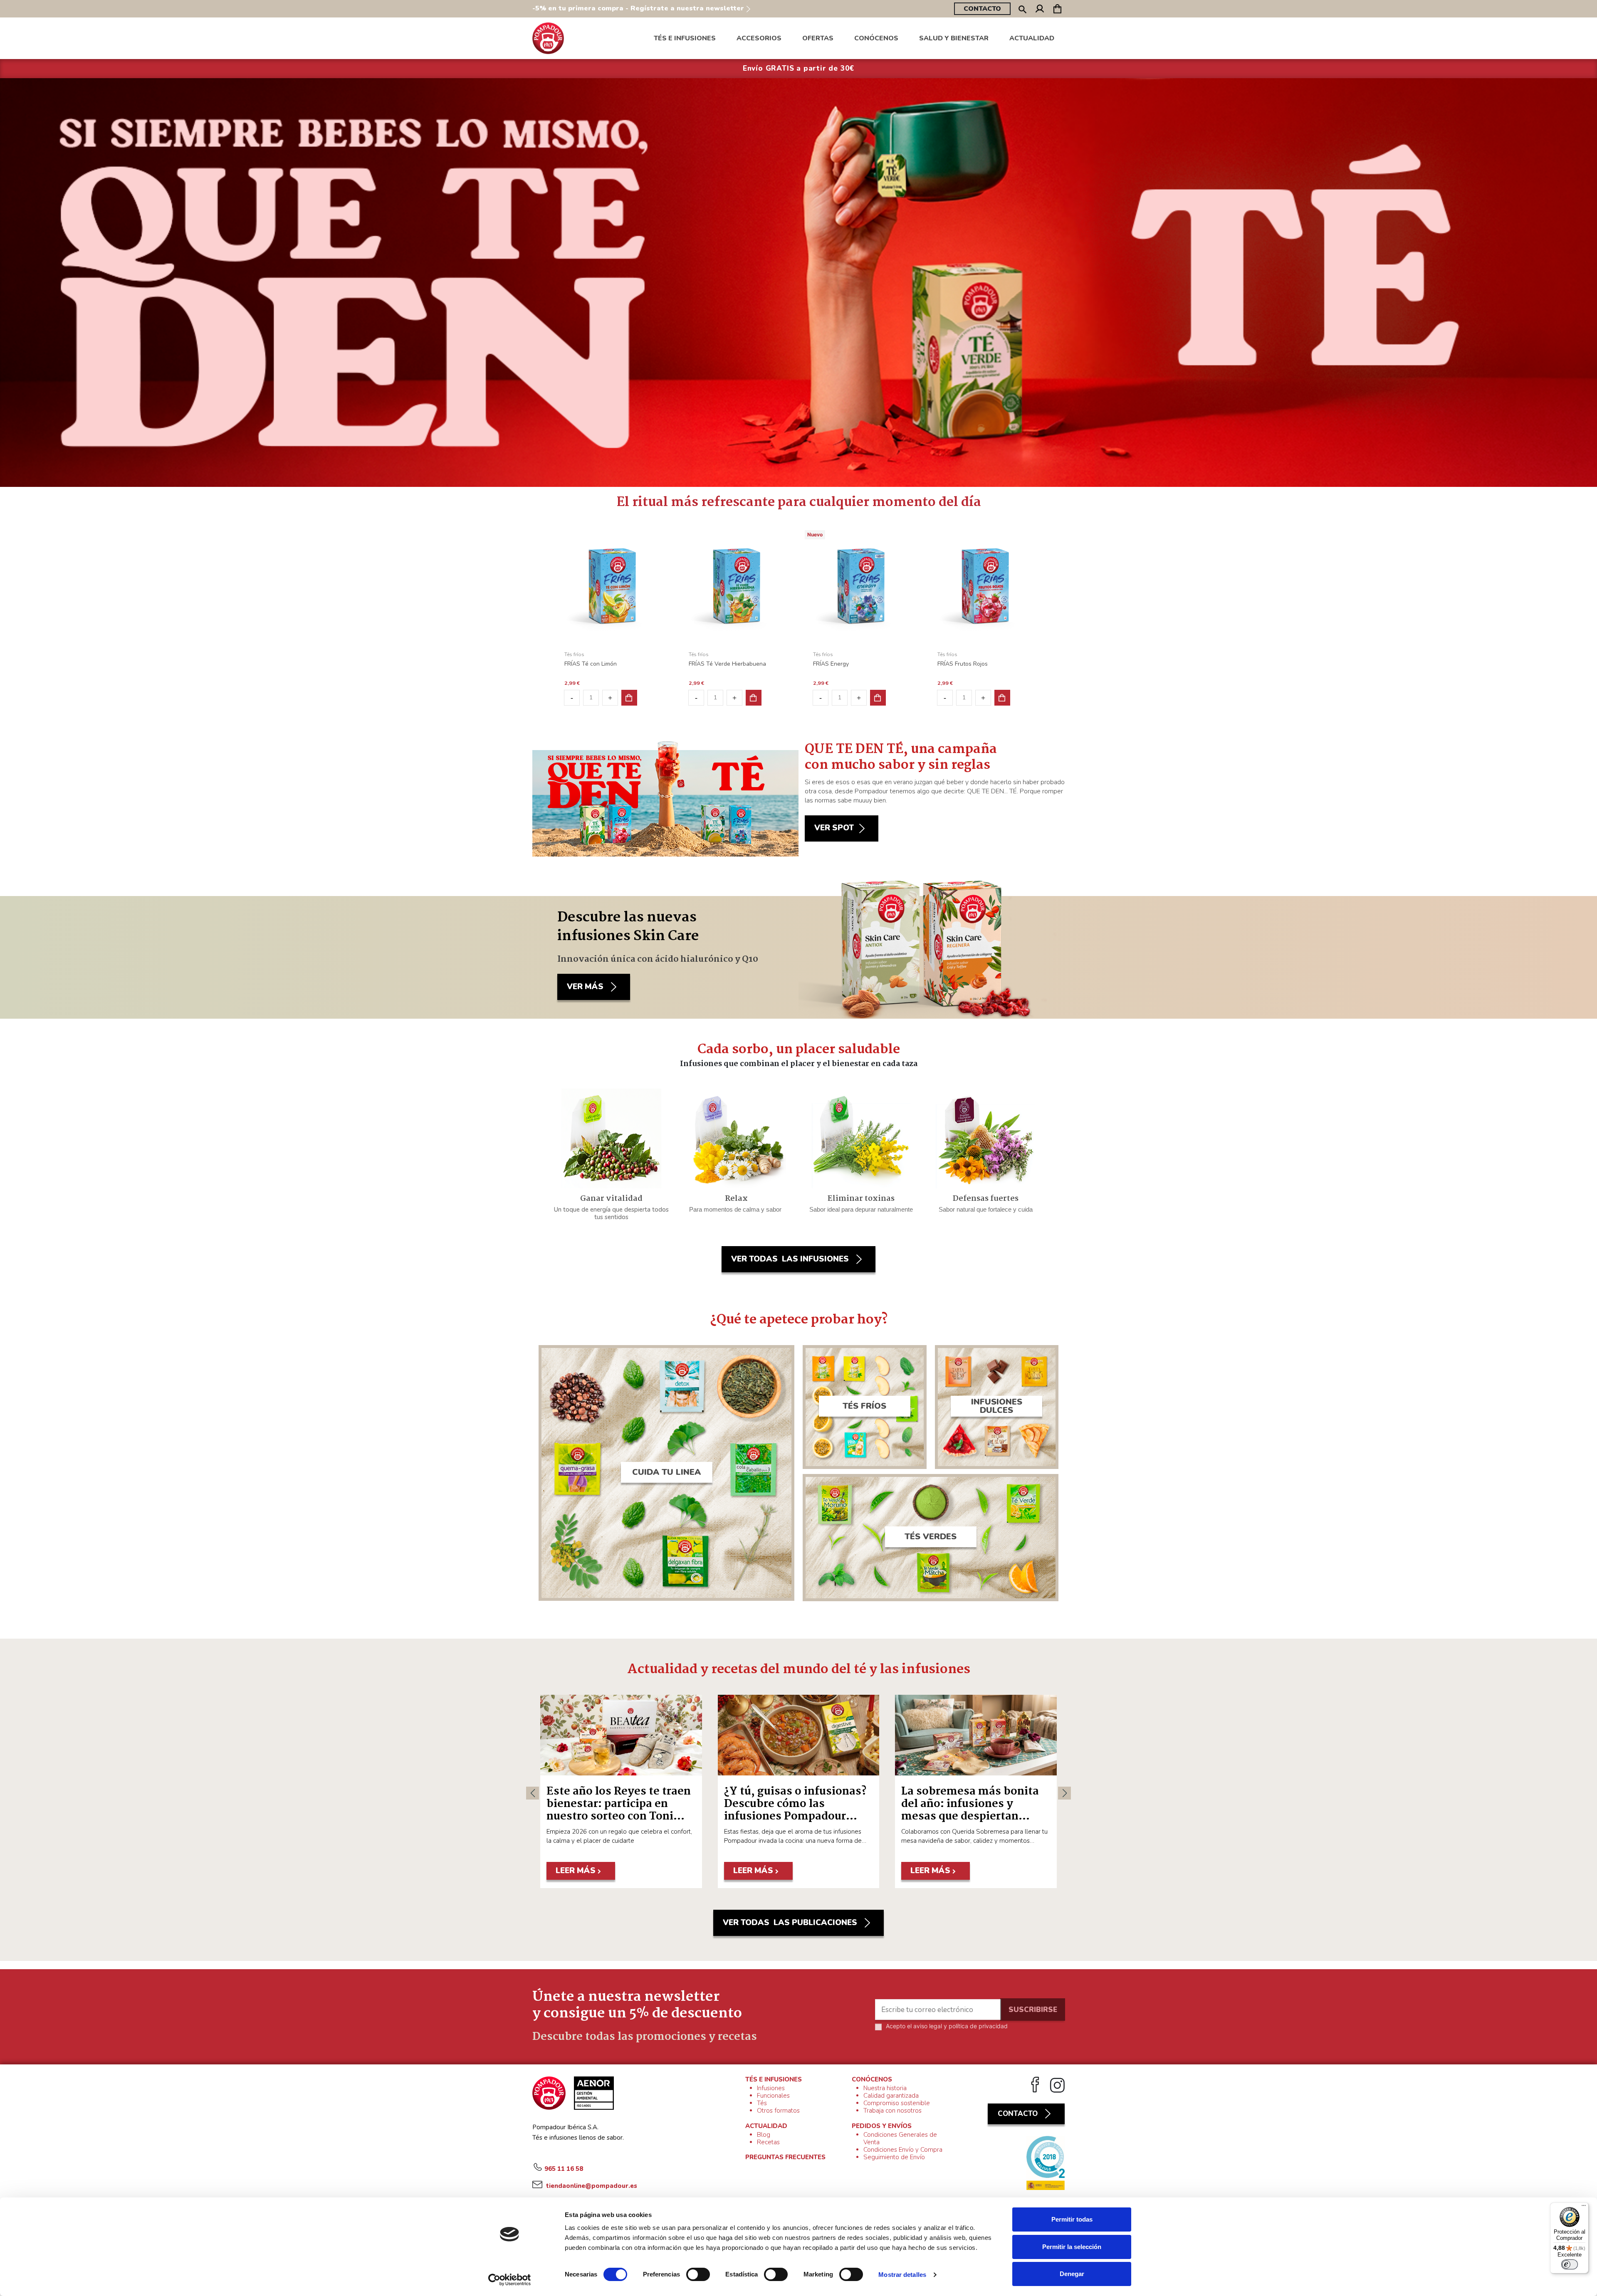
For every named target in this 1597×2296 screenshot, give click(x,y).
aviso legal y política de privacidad (960, 2026)
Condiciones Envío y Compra (903, 2150)
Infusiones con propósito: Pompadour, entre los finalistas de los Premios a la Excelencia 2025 (972, 1810)
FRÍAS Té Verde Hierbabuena (727, 664)
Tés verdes (931, 1537)
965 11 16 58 (564, 2169)
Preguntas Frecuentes (785, 2157)
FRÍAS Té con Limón (591, 664)
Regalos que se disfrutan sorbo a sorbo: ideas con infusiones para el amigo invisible (613, 1810)
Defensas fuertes (986, 1199)
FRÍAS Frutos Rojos (963, 664)
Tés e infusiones (774, 2079)
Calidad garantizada (891, 2096)
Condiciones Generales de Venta (900, 2138)
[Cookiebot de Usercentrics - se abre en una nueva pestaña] (510, 2280)
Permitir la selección (1072, 2247)
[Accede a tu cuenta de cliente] (1040, 10)
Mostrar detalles (902, 2275)
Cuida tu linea (666, 1472)
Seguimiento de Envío (894, 2157)
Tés (762, 2103)
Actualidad (766, 2126)
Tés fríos (864, 1406)
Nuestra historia (885, 2088)
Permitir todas (1072, 2219)
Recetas (768, 2142)
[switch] (698, 2274)
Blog (764, 2135)
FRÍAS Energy (831, 664)
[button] (876, 38)
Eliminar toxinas (861, 1199)
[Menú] (1584, 2207)
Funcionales (773, 2096)
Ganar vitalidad (611, 1199)
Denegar (1072, 2274)
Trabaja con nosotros (892, 2111)
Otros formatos (778, 2111)
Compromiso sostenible (897, 2103)
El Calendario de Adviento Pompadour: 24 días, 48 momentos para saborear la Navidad (798, 1810)
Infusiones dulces (997, 1406)
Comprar (629, 698)
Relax (736, 1199)
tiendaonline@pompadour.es (591, 2186)
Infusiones (771, 2088)
